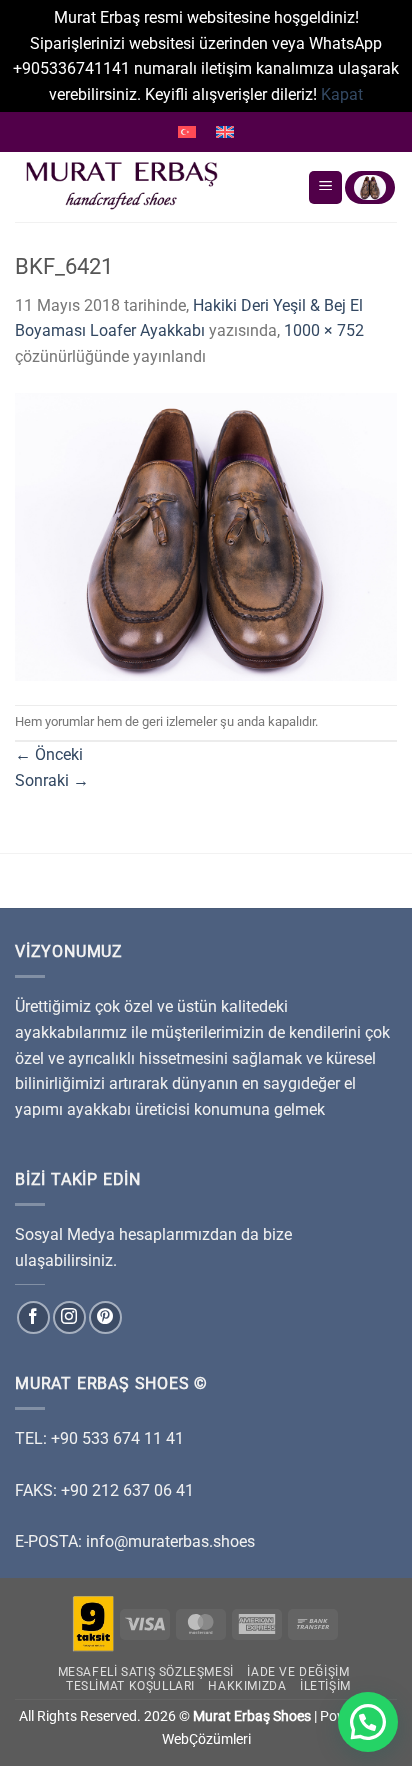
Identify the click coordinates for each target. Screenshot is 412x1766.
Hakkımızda (247, 1686)
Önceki (49, 754)
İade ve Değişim (298, 1672)
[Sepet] (370, 187)
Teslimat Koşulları (130, 1686)
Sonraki (52, 780)
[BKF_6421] (206, 535)
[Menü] (325, 187)
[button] (368, 1722)
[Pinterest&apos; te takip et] (105, 1317)
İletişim (325, 1686)
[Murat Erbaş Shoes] (153, 187)
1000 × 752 (324, 330)
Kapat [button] (342, 94)
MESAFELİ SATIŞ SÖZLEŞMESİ (146, 1672)
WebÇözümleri (206, 1739)
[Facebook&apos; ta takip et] (33, 1317)
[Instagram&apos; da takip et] (69, 1317)
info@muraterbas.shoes (170, 1541)
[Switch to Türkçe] (187, 132)
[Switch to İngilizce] (225, 132)
